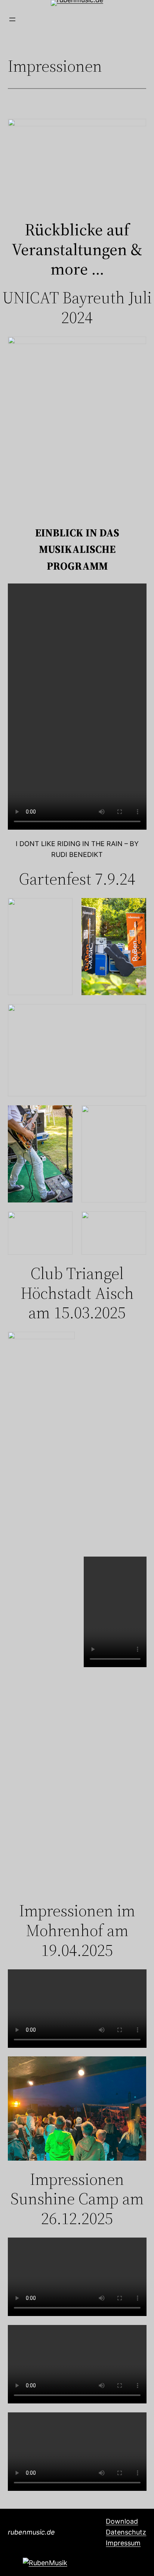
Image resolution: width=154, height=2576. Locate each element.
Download (122, 2521)
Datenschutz (126, 2532)
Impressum (123, 2543)
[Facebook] (45, 2563)
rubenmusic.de (31, 2532)
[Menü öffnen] (12, 19)
